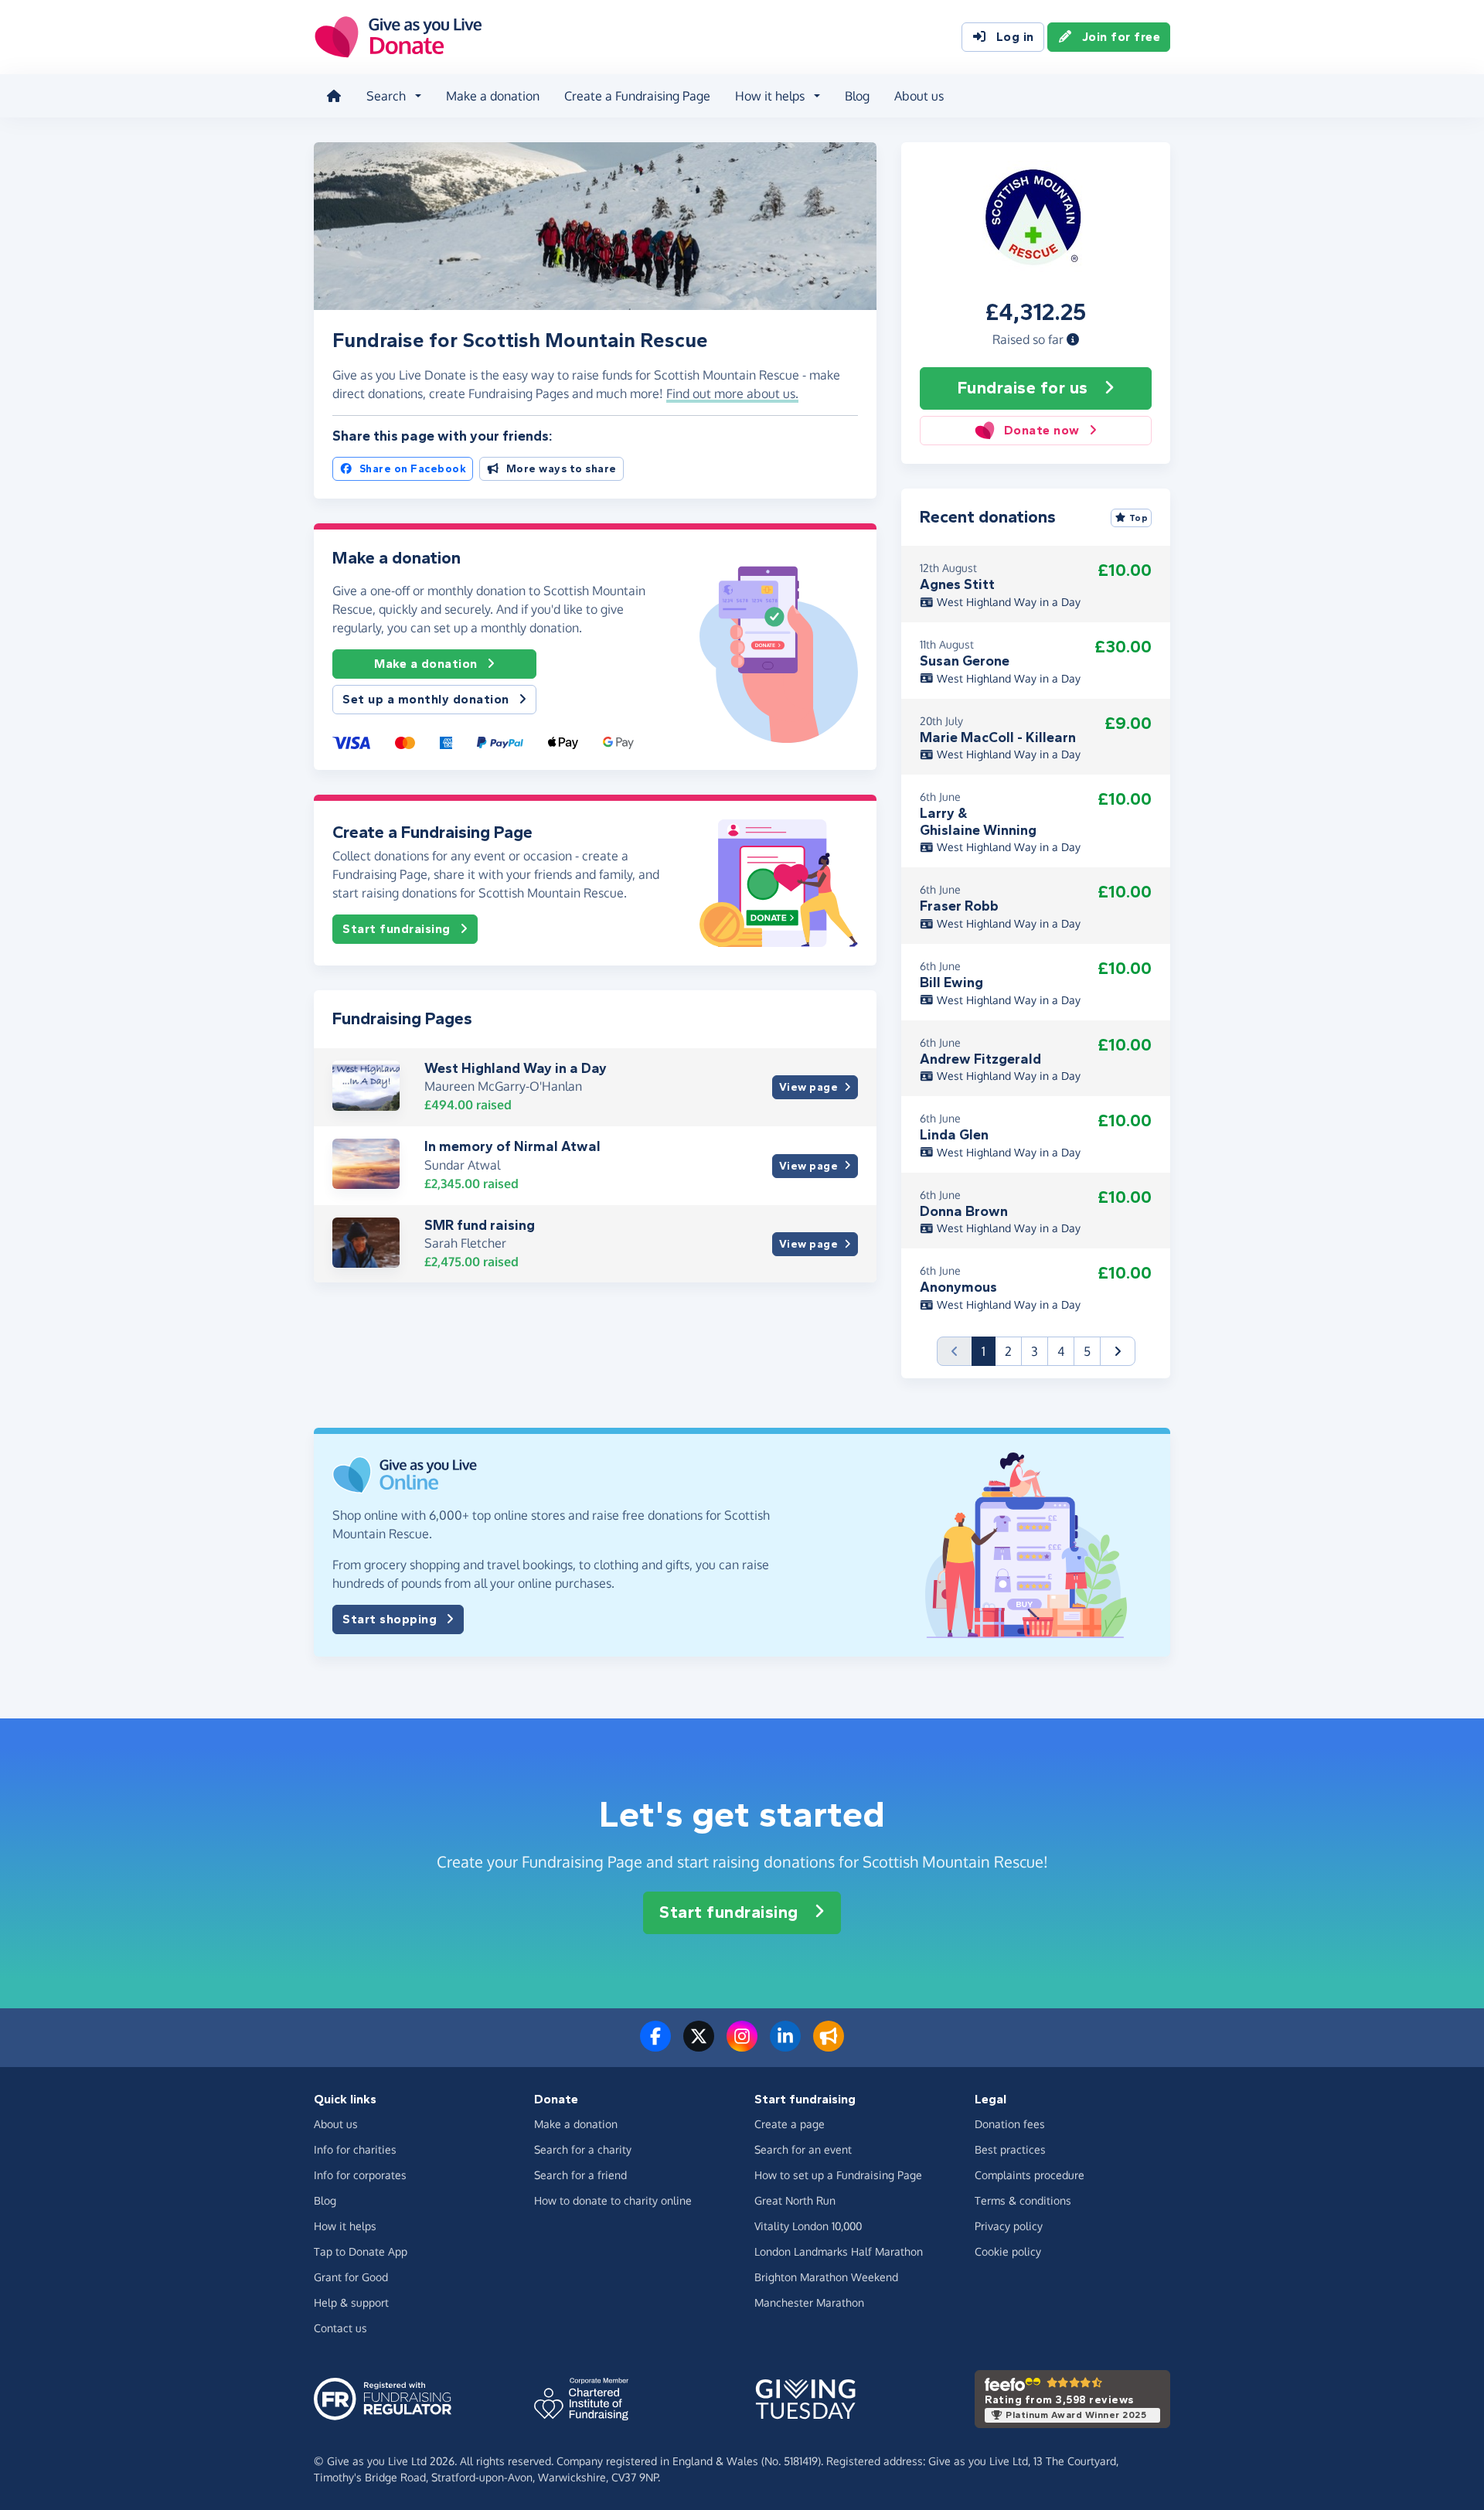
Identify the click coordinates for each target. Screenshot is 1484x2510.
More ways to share (562, 469)
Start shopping (390, 1619)
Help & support (351, 2302)
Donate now (1042, 430)
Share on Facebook (413, 469)
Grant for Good (351, 2277)
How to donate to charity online (613, 2200)
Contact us (340, 2328)
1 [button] (989, 1351)
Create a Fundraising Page (637, 96)
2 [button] (1008, 1351)
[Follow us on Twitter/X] (699, 2045)
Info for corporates (360, 2175)
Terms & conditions (1023, 2200)
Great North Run (795, 2200)
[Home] (334, 96)
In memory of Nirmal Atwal (512, 1146)
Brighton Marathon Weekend (826, 2277)
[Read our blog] (829, 2045)
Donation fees (1010, 2124)
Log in (1015, 37)
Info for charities (355, 2149)
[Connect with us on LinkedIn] (785, 2045)
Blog (857, 96)
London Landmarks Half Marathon (839, 2251)
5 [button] (1087, 1351)
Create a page (790, 2124)
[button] (1073, 339)
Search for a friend (580, 2175)
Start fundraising (397, 929)
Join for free (1122, 37)
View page (809, 1087)
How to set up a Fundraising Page (838, 2175)
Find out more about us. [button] (732, 393)
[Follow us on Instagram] (742, 2045)
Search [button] (386, 96)
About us (919, 96)
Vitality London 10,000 (808, 2226)
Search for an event (803, 2149)
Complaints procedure (1030, 2175)
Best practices (1010, 2149)
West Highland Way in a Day (516, 1068)
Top (1139, 518)
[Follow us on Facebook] (655, 2045)
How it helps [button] (770, 96)
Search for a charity (583, 2149)
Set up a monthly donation (426, 699)
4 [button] (1061, 1351)
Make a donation (493, 96)
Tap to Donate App (361, 2251)
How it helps (345, 2226)
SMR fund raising (480, 1225)
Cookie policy (1008, 2251)
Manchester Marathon (809, 2302)
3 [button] (1035, 1351)
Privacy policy (1009, 2226)
